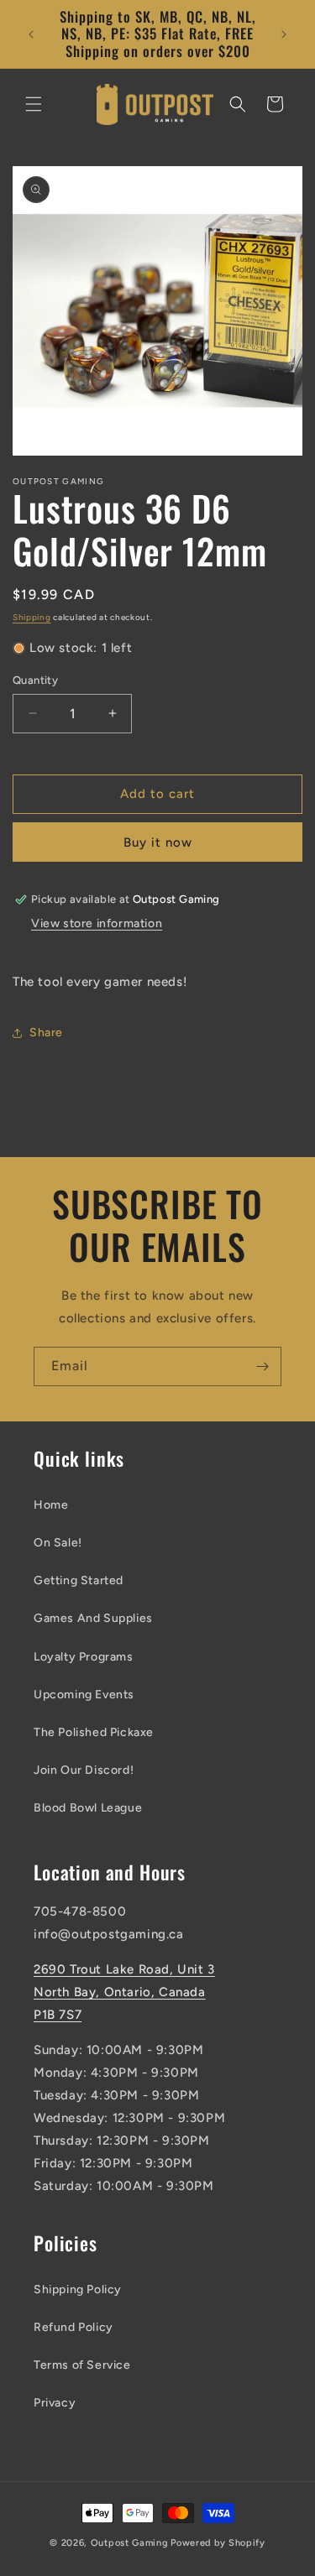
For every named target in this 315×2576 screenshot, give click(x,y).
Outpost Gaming (130, 2543)
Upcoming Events (84, 1695)
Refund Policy (73, 2327)
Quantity (35, 680)
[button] (34, 104)
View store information (97, 923)
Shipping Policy (78, 2289)
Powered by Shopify (218, 2543)
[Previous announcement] (31, 34)
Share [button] (46, 1032)
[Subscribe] (262, 1366)
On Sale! (58, 1543)
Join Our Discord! (84, 1770)
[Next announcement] (284, 34)
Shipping (32, 617)
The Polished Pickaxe (94, 1732)
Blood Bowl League (88, 1808)
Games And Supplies (93, 1618)
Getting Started (79, 1580)
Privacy (55, 2403)
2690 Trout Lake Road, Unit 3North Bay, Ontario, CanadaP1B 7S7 (124, 1992)
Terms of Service (82, 2365)
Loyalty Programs (84, 1657)
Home (51, 1505)
